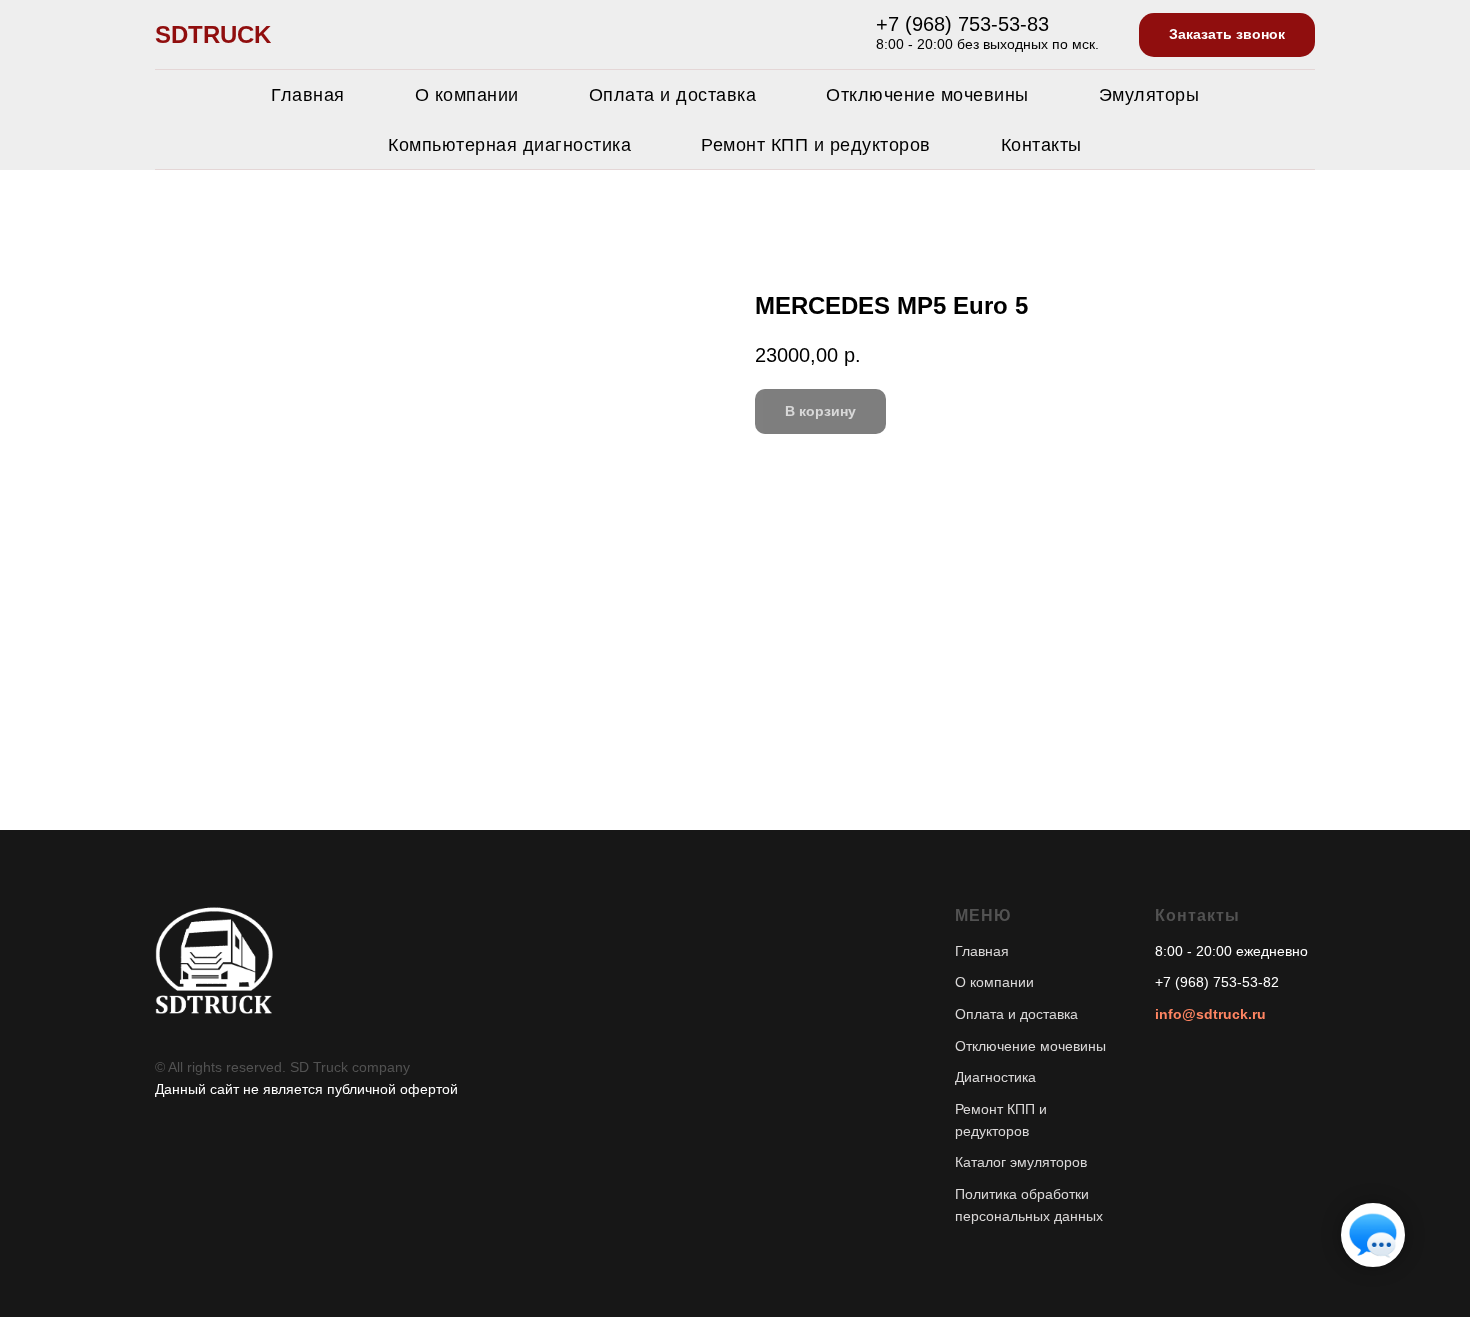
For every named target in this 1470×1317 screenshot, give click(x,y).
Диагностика (995, 1077)
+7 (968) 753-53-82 (1217, 982)
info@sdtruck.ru (1210, 1014)
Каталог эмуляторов (1021, 1162)
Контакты (1041, 145)
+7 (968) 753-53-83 (962, 24)
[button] (1227, 35)
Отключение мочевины (927, 95)
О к (965, 982)
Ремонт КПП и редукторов (816, 145)
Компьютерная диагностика (509, 145)
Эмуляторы (1149, 95)
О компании (467, 95)
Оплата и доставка (673, 95)
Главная (308, 95)
